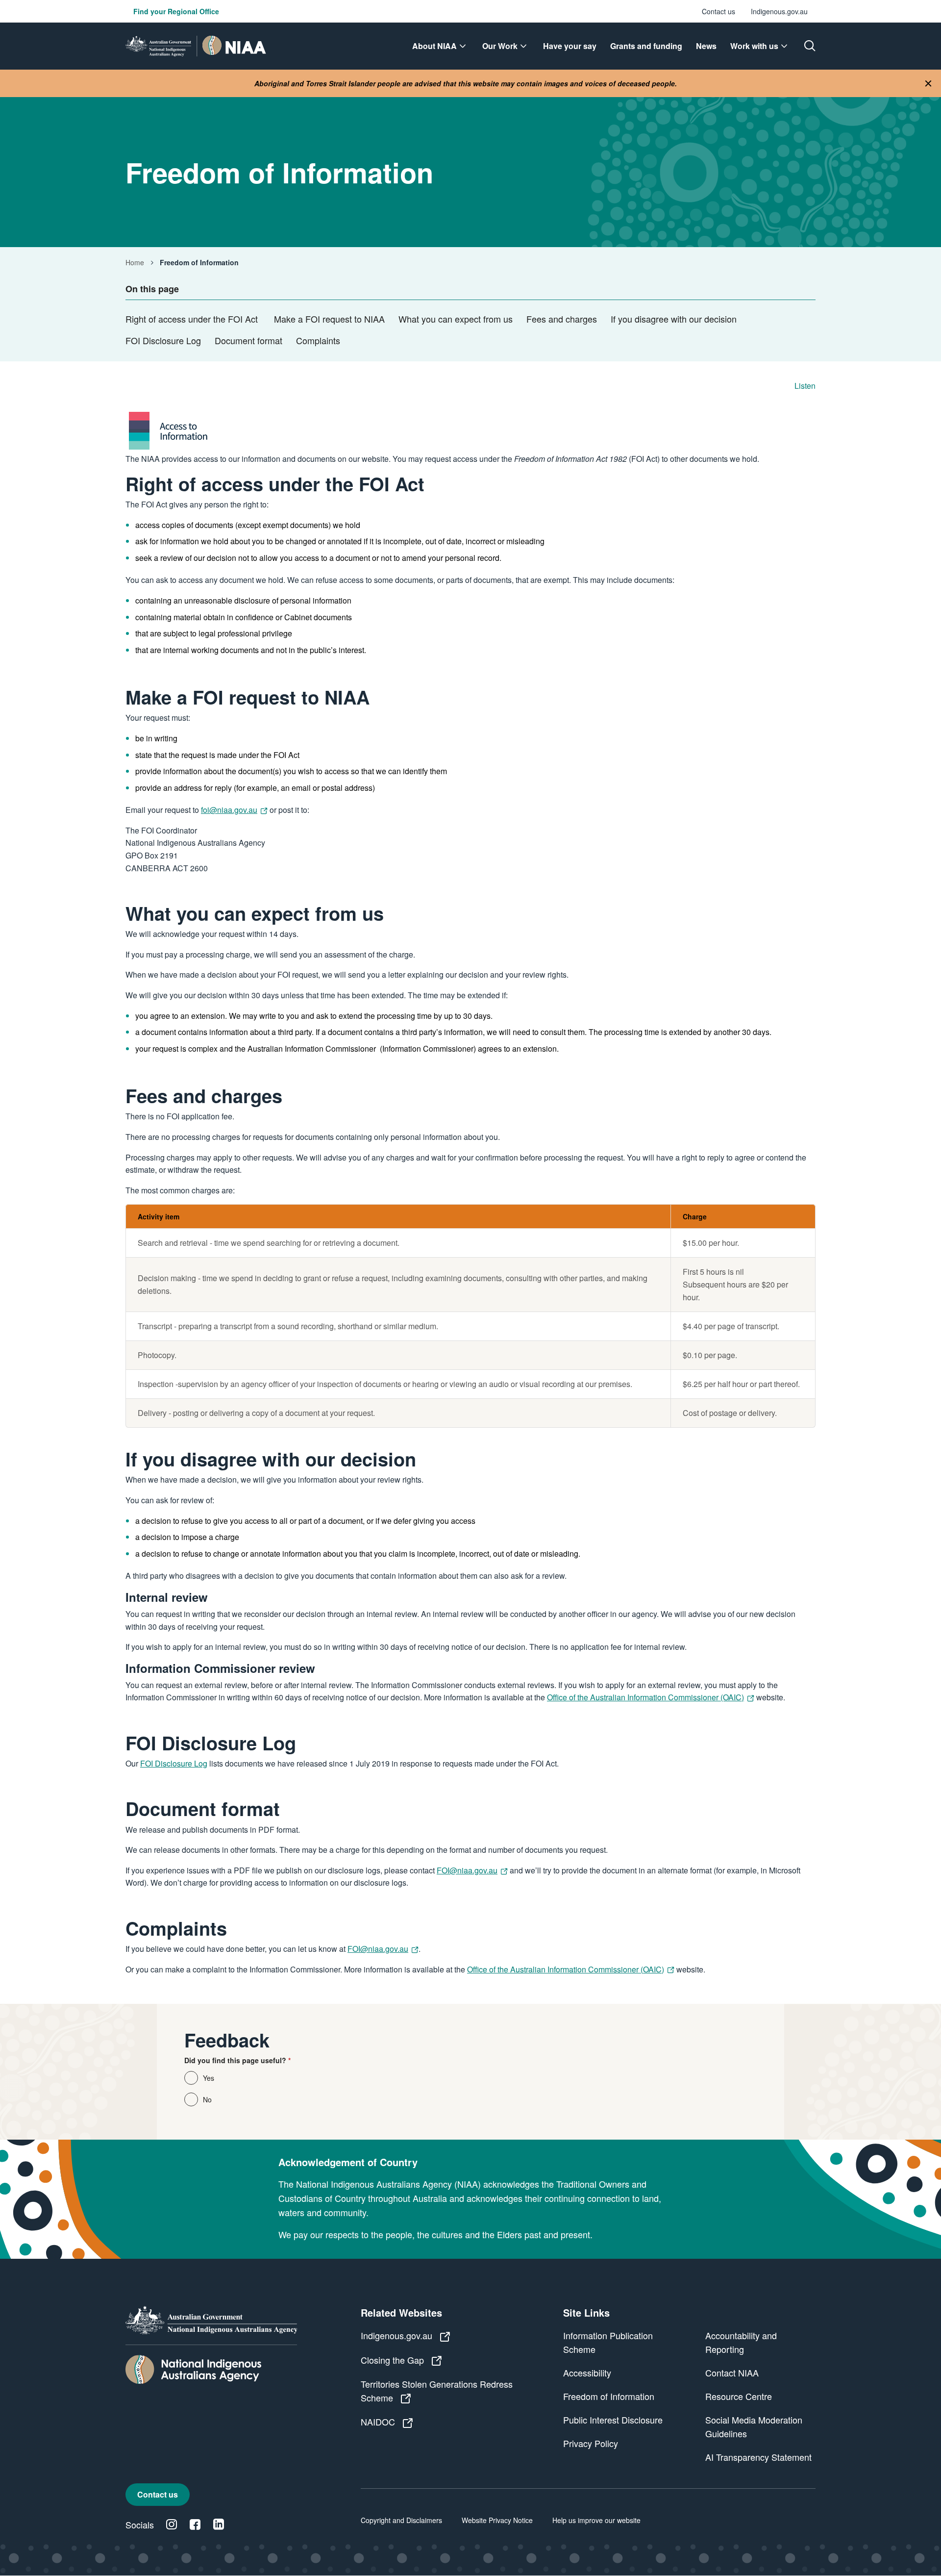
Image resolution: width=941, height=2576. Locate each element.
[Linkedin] (219, 2525)
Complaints (318, 340)
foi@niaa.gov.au (229, 810)
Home (135, 262)
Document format (248, 340)
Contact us (718, 11)
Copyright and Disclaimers (401, 2520)
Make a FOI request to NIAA (329, 319)
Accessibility (587, 2373)
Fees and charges (562, 319)
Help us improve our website (596, 2520)
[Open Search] (810, 46)
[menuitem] (440, 46)
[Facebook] (195, 2525)
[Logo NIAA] (196, 46)
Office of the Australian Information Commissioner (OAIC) (645, 1697)
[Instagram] (172, 2525)
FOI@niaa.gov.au (467, 1870)
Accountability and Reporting (741, 2342)
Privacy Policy (591, 2443)
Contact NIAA (732, 2373)
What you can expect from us (456, 319)
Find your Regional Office (176, 11)
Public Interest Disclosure (613, 2420)
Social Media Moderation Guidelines (754, 2426)
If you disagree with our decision (674, 319)
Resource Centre (739, 2396)
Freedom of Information (609, 2396)
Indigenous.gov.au (779, 11)
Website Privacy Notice (497, 2520)
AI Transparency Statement (758, 2457)
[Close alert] (928, 84)
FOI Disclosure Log (163, 340)
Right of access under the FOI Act (193, 319)
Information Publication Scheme (608, 2342)
